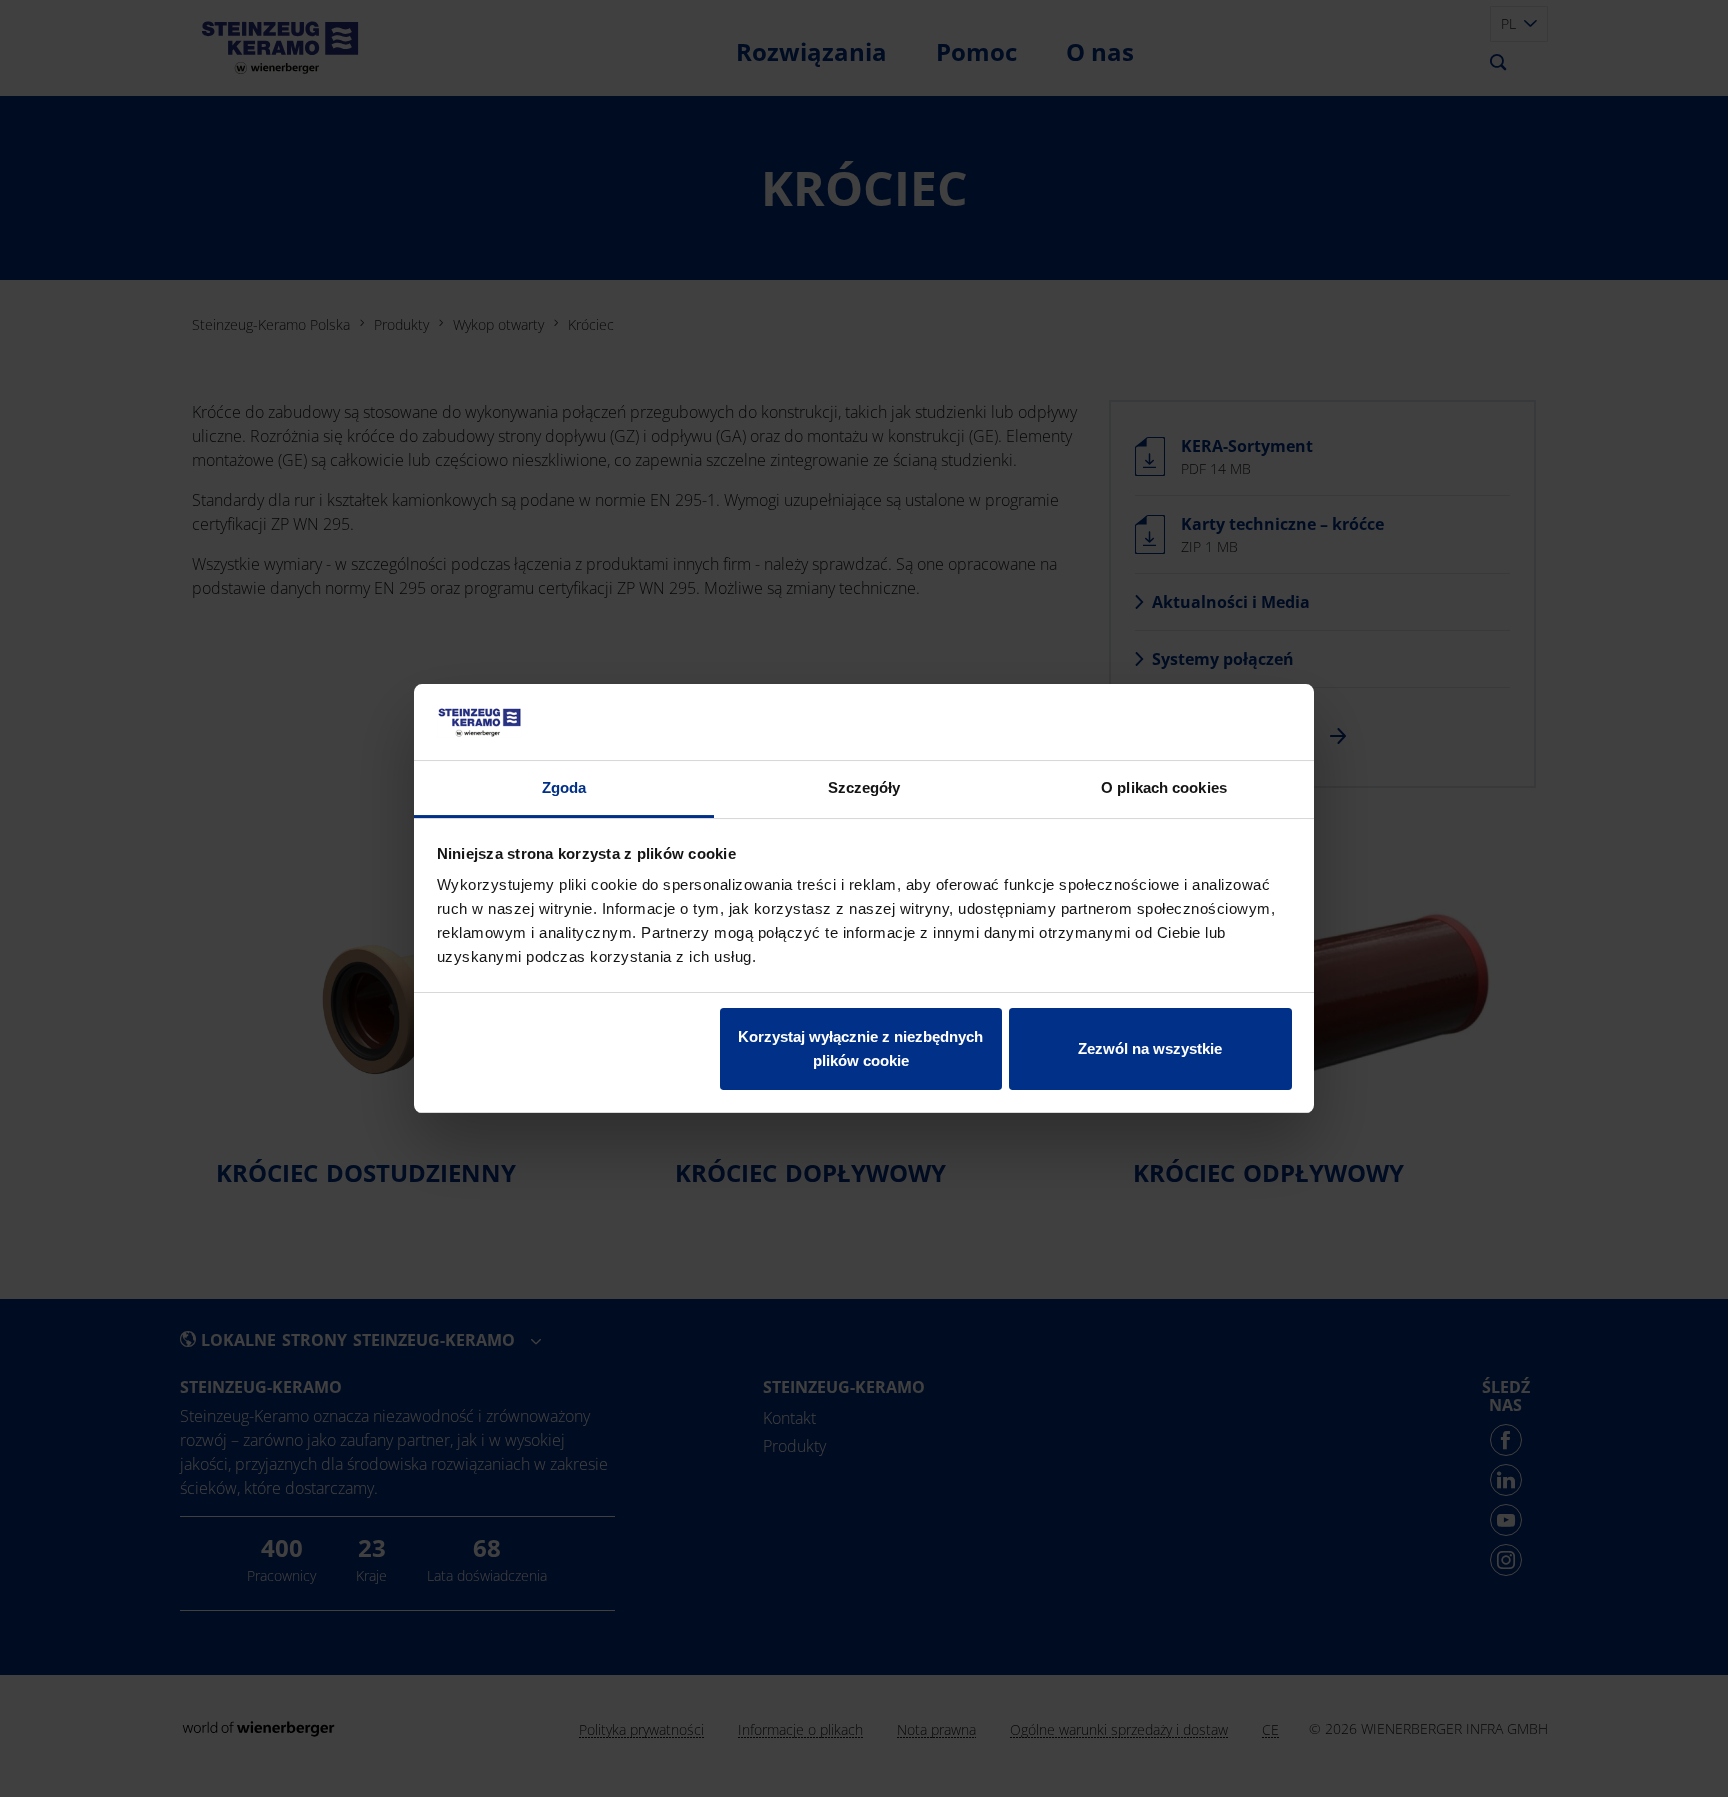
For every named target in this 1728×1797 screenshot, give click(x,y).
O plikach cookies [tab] (1164, 787)
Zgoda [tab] (564, 787)
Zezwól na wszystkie (1150, 1048)
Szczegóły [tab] (864, 787)
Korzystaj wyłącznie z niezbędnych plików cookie (860, 1048)
